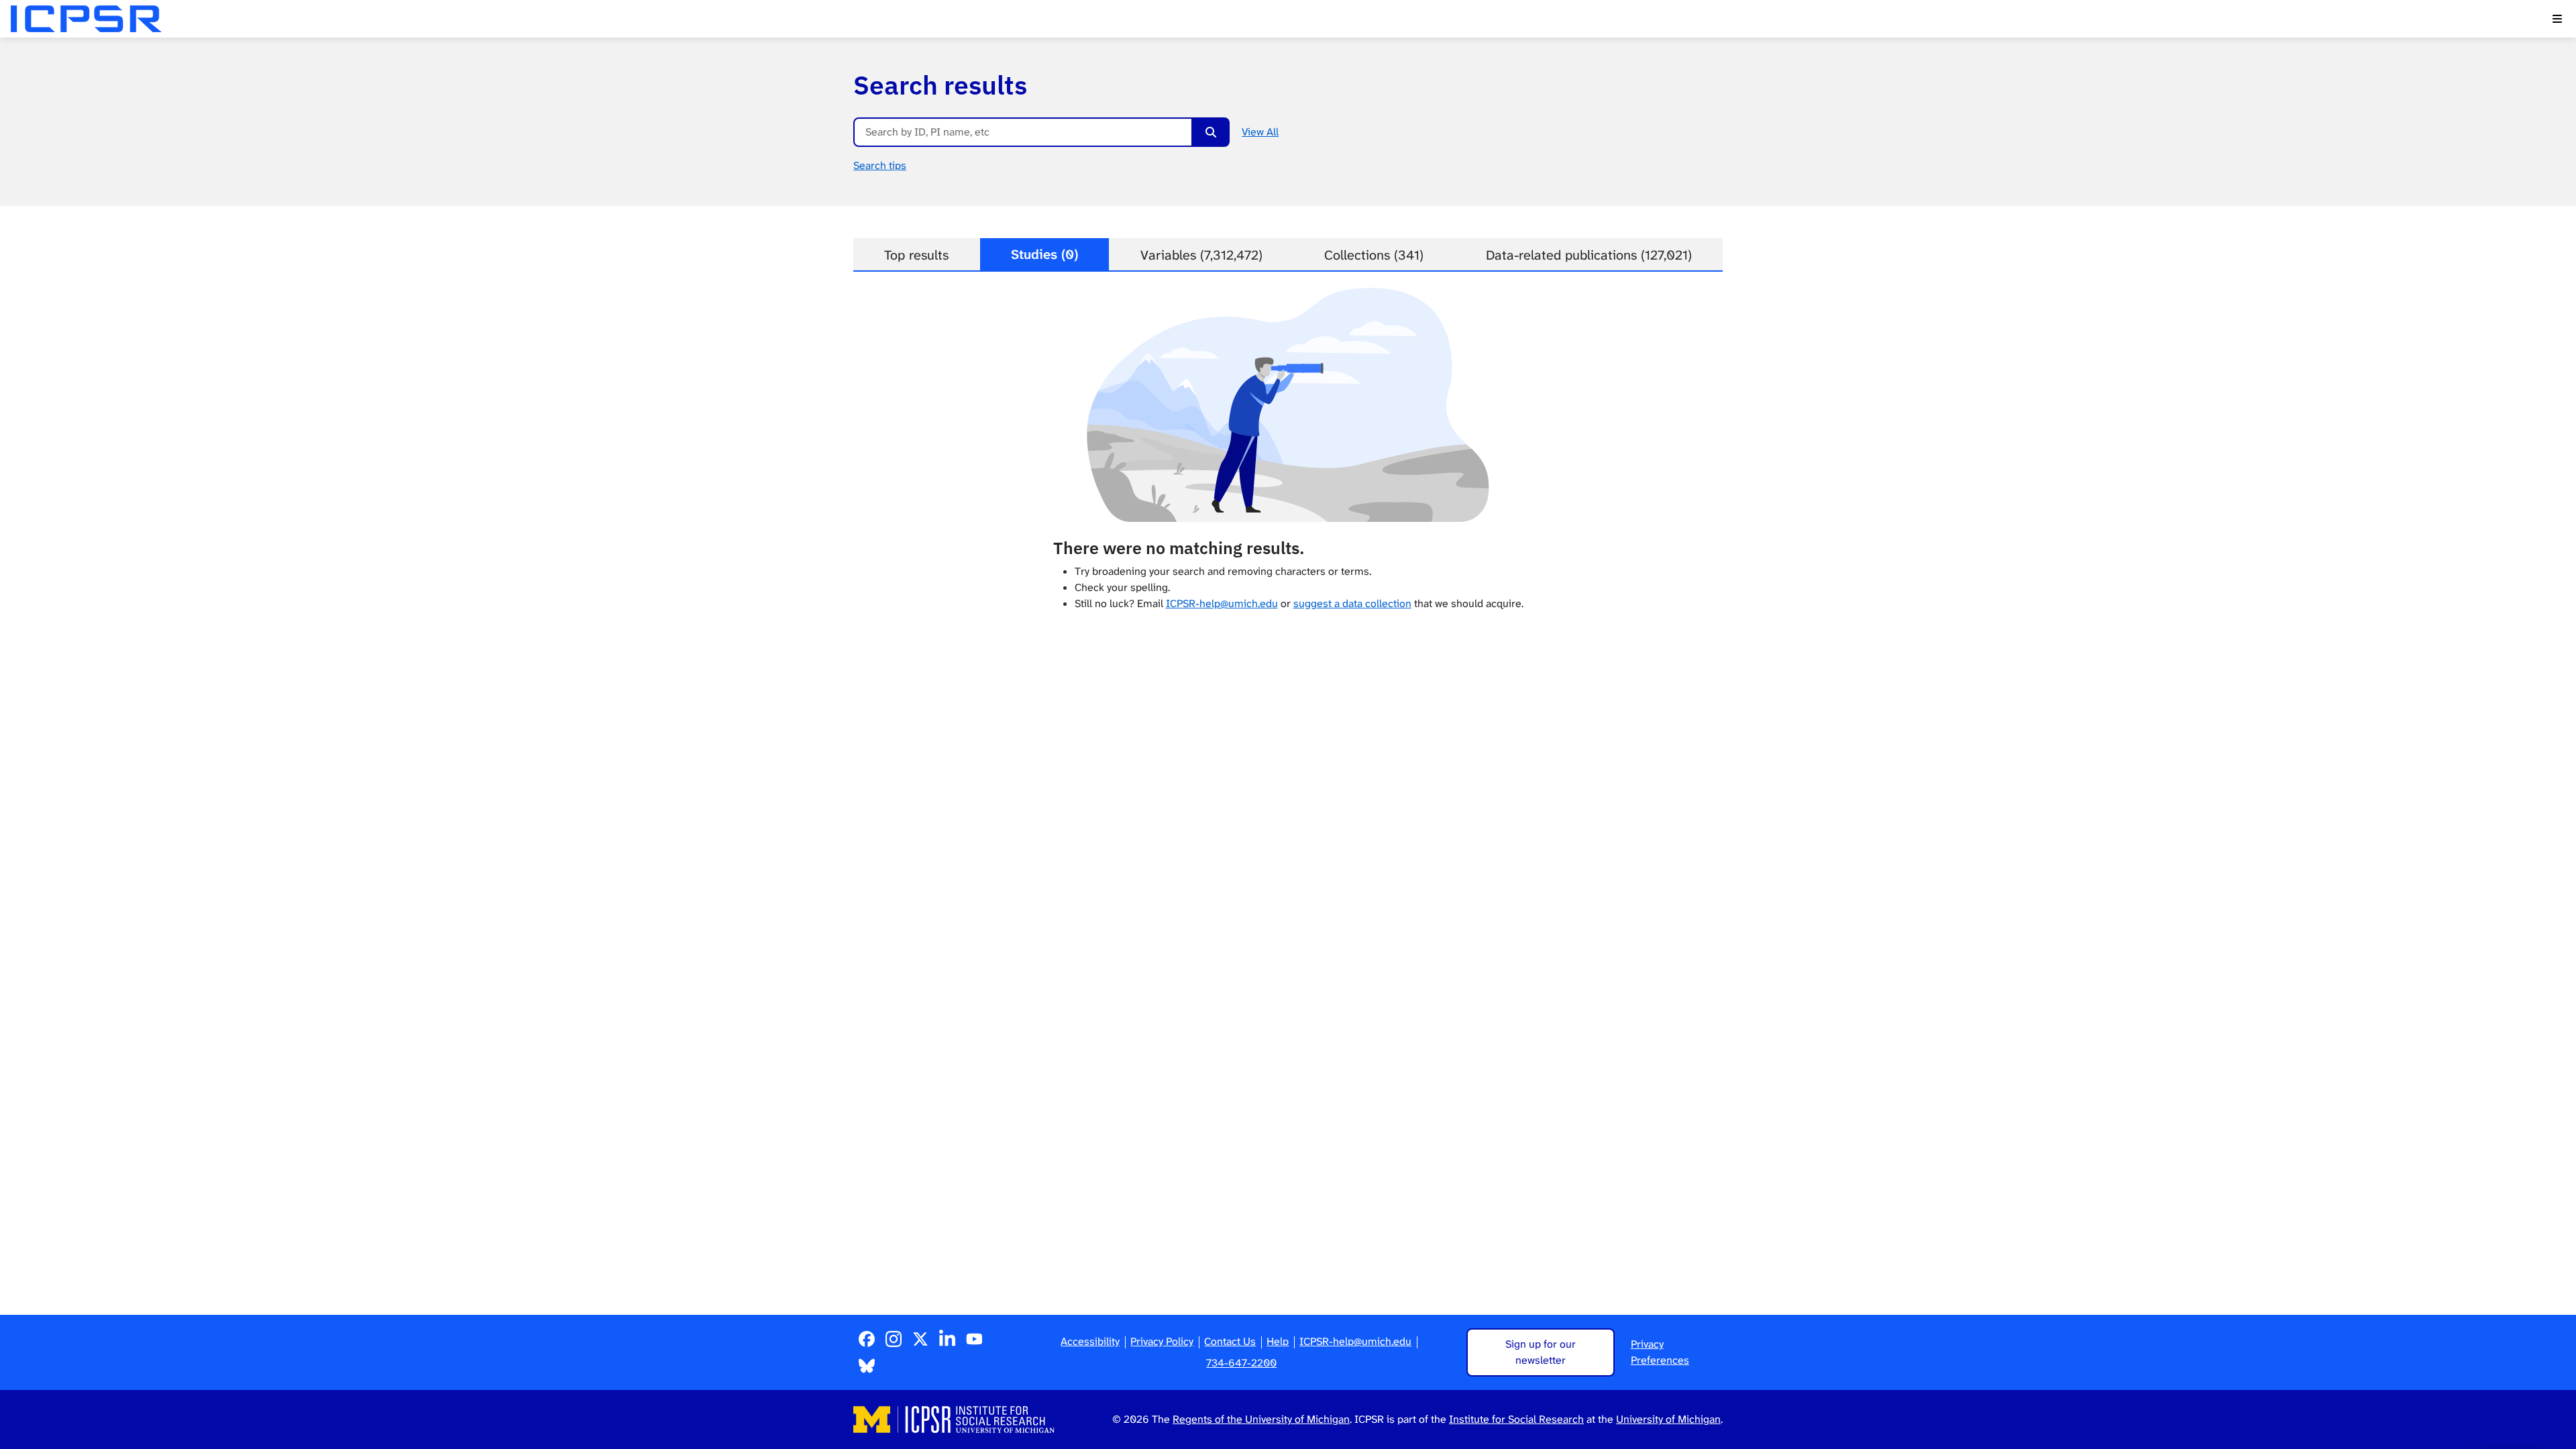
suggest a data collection (1352, 603)
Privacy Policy (1162, 1341)
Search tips (880, 165)
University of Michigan (1668, 1419)
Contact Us (1230, 1341)
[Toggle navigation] (2557, 19)
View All (1260, 132)
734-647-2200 (1241, 1363)
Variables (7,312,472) (1201, 255)
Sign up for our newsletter (1541, 1352)
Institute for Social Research (1516, 1419)
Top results (916, 255)
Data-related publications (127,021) (1589, 255)
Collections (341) (1374, 255)
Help (1278, 1341)
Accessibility (1090, 1341)
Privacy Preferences (1660, 1352)
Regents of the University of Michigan (1261, 1419)
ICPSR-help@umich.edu (1222, 603)
